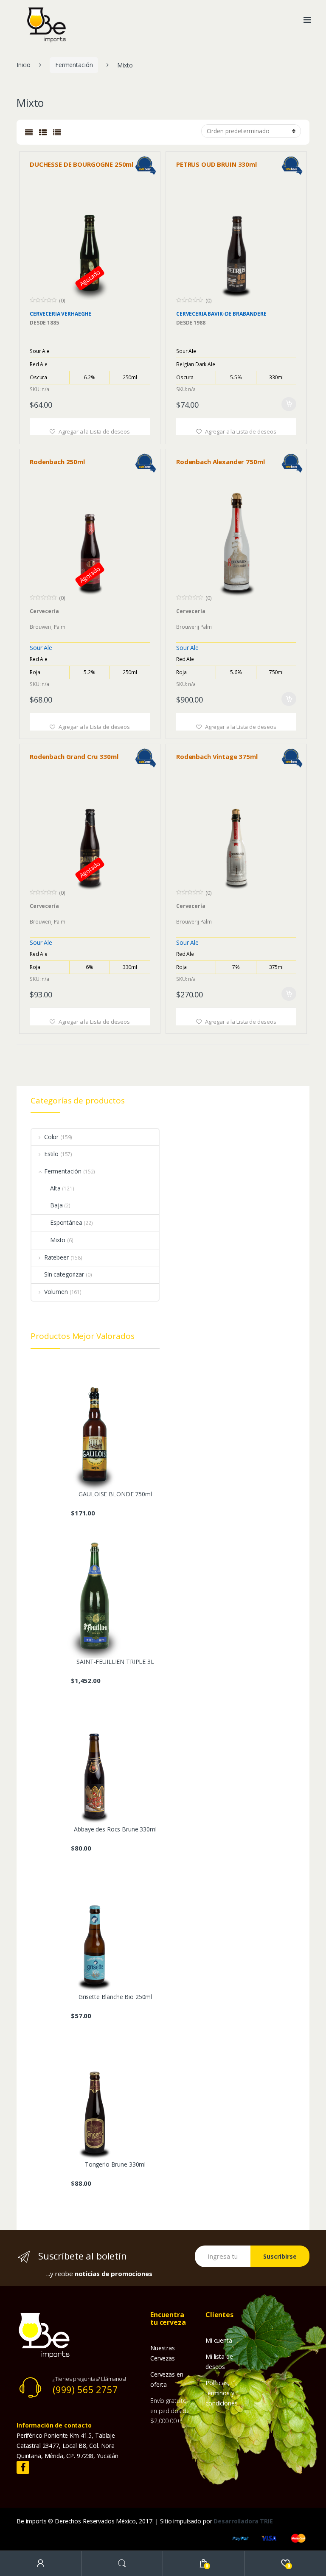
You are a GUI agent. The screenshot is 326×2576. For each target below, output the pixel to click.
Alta (55, 1188)
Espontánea (66, 1222)
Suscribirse (280, 2256)
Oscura (38, 377)
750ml (276, 672)
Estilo (51, 1154)
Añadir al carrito (289, 404)
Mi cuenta (219, 2340)
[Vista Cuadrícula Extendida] (29, 132)
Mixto (58, 1240)
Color (51, 1137)
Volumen (56, 1292)
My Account (41, 2563)
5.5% (236, 377)
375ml (276, 967)
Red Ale (39, 364)
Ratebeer (56, 1257)
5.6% (236, 672)
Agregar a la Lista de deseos (94, 431)
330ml (276, 377)
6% (90, 967)
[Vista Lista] (57, 132)
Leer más (142, 402)
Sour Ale (40, 351)
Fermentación (74, 65)
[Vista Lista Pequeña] (43, 132)
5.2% (89, 672)
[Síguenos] (23, 2468)
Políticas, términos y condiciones (221, 2393)
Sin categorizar (64, 1274)
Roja (35, 672)
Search (122, 2563)
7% (236, 967)
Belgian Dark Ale (196, 364)
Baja (56, 1205)
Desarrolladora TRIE (243, 2521)
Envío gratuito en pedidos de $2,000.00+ (170, 2411)
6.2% (89, 377)
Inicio (24, 65)
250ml (130, 377)
